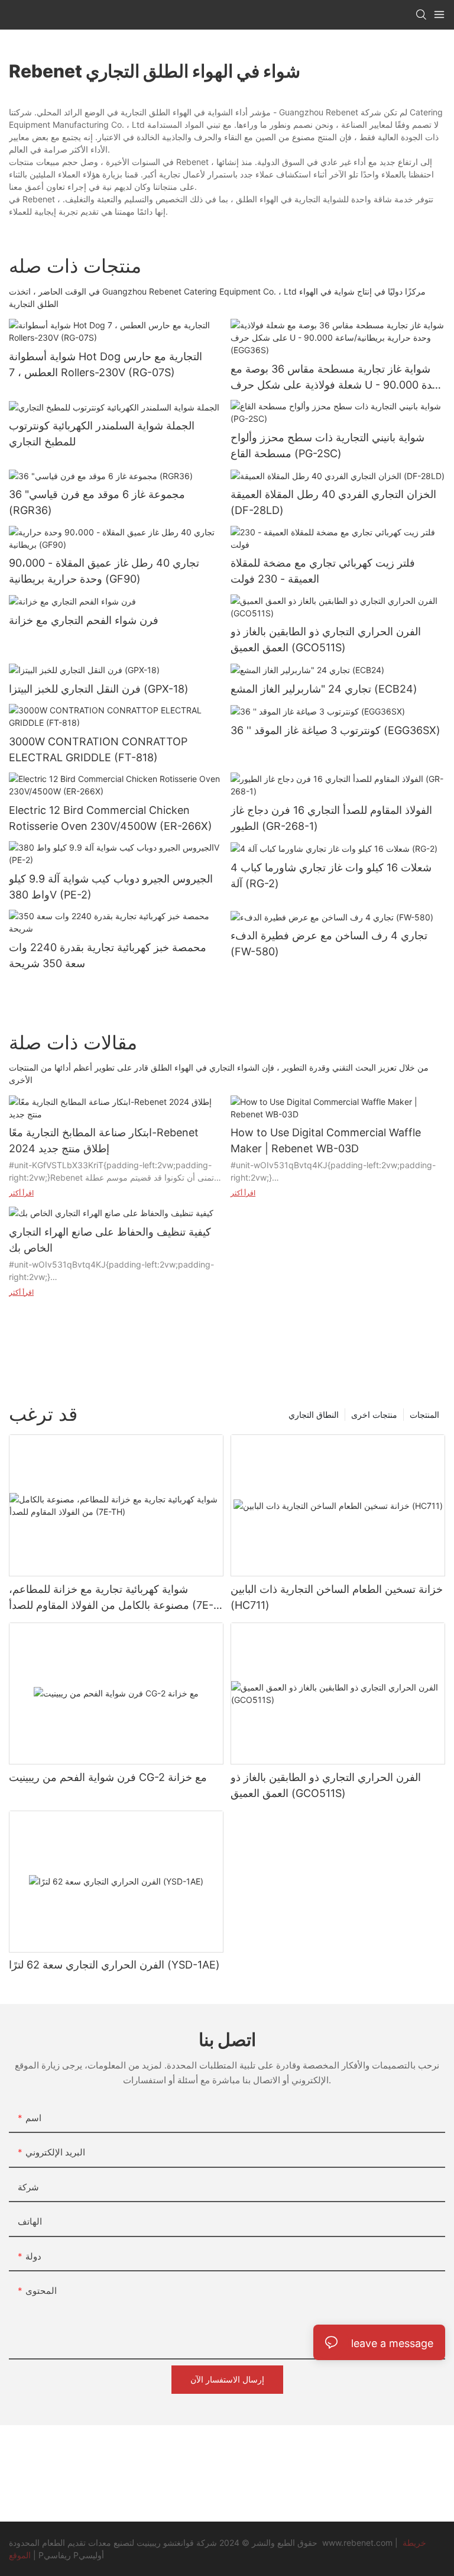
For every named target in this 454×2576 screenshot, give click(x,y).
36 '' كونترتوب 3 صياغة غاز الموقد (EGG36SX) (335, 730)
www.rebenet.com (359, 2543)
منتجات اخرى (374, 1415)
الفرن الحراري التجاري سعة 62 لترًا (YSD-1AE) (114, 1965)
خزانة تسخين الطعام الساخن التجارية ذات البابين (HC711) (337, 1597)
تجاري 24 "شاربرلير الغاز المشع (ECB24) (324, 689)
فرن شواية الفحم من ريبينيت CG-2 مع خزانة (108, 1777)
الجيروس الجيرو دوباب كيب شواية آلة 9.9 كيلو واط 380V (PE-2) (111, 887)
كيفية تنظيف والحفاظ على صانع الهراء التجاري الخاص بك (110, 1240)
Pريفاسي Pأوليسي (71, 2555)
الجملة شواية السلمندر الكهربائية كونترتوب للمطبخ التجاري (102, 434)
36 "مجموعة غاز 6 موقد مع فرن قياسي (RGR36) (97, 502)
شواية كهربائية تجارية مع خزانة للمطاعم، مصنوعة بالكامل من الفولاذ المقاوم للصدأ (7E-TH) (111, 1598)
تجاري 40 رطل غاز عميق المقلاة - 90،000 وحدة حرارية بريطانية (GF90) (104, 571)
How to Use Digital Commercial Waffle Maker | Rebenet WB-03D (326, 1140)
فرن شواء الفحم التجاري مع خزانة (84, 620)
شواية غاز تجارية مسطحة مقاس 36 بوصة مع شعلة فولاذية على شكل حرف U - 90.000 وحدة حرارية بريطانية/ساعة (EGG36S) (337, 378)
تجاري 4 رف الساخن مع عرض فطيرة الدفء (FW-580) (329, 943)
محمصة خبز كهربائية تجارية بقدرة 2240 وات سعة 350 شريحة (108, 955)
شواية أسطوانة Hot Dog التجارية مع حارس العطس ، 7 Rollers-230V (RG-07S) (106, 364)
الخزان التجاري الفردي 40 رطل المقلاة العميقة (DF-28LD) (333, 502)
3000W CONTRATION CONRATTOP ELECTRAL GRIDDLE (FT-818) (98, 749)
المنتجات (424, 1415)
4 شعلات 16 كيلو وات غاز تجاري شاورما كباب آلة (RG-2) (331, 875)
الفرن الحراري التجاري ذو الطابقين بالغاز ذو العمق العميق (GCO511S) (326, 639)
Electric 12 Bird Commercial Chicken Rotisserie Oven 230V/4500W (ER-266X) (111, 818)
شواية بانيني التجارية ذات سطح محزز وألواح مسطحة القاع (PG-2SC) (327, 445)
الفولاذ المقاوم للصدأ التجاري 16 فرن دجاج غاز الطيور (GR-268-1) (331, 818)
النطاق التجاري (314, 1415)
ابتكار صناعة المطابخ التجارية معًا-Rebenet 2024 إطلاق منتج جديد (104, 1140)
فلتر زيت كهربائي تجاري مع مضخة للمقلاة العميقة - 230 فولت (323, 571)
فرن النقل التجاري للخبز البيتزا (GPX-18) (99, 689)
